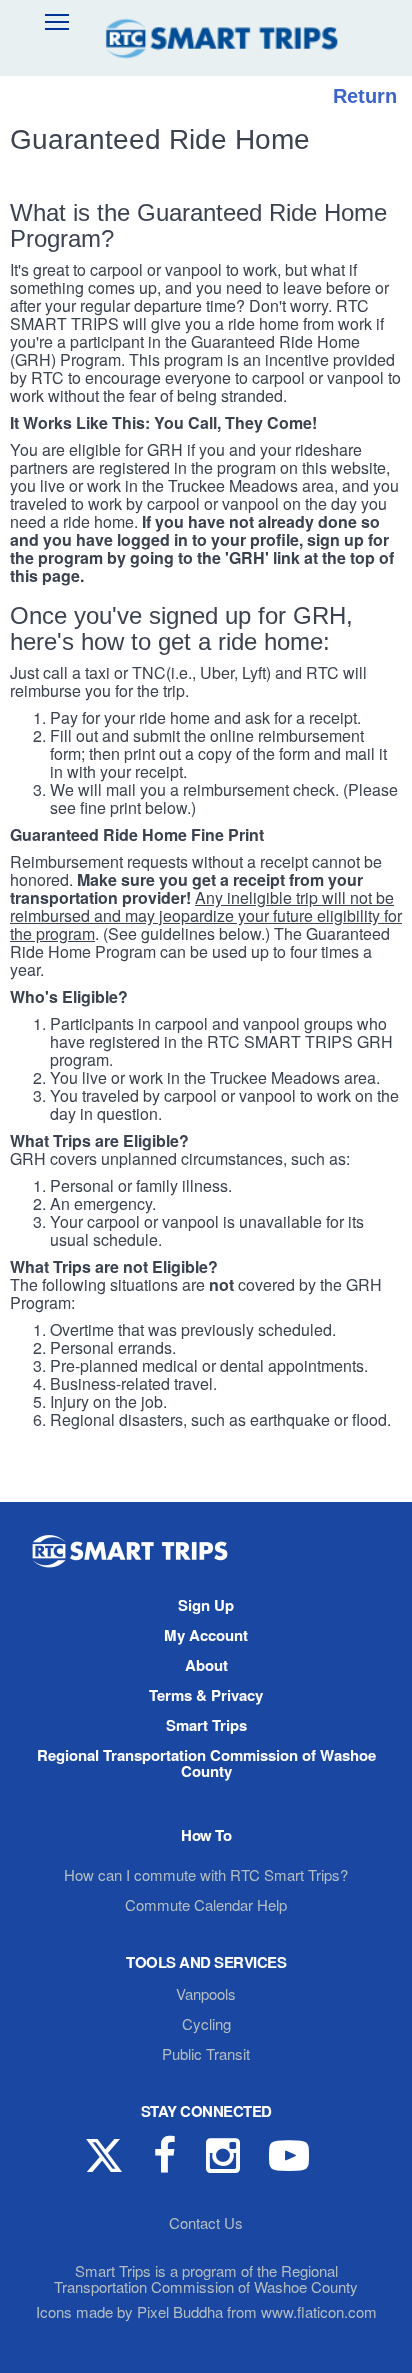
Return (365, 96)
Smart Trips (206, 1725)
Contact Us (206, 2222)
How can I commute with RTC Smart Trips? (206, 1874)
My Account (206, 1635)
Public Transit (206, 2053)
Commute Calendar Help (206, 1904)
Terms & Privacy (206, 1695)
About (206, 1665)
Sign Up (206, 1605)
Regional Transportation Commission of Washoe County (206, 1763)
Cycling (206, 2023)
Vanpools (206, 1993)
